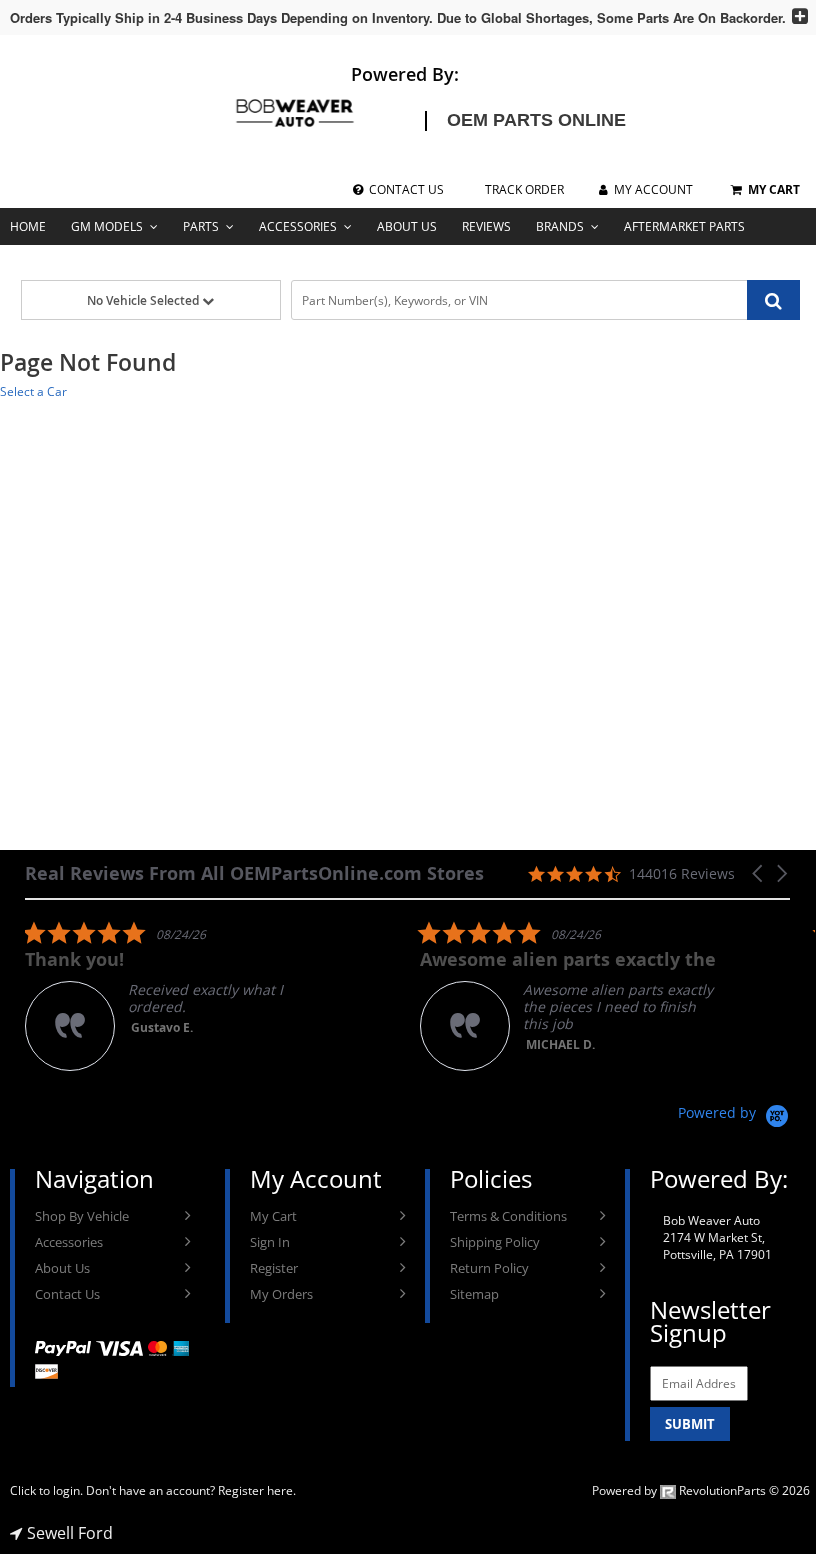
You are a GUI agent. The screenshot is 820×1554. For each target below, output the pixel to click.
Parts (201, 226)
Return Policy (489, 1268)
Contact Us (67, 1294)
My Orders (281, 1294)
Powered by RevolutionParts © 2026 (701, 1490)
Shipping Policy (495, 1242)
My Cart (273, 1216)
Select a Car (33, 391)
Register (274, 1268)
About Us (407, 226)
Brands (560, 226)
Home (28, 226)
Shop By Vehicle (82, 1216)
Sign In (270, 1242)
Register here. (257, 1490)
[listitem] (175, 995)
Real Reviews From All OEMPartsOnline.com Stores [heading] (254, 873)
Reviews (486, 226)
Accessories (298, 226)
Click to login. (46, 1490)
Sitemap (474, 1294)
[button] (759, 873)
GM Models (107, 226)
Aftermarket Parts (684, 226)
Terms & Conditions (508, 1216)
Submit (690, 1424)
